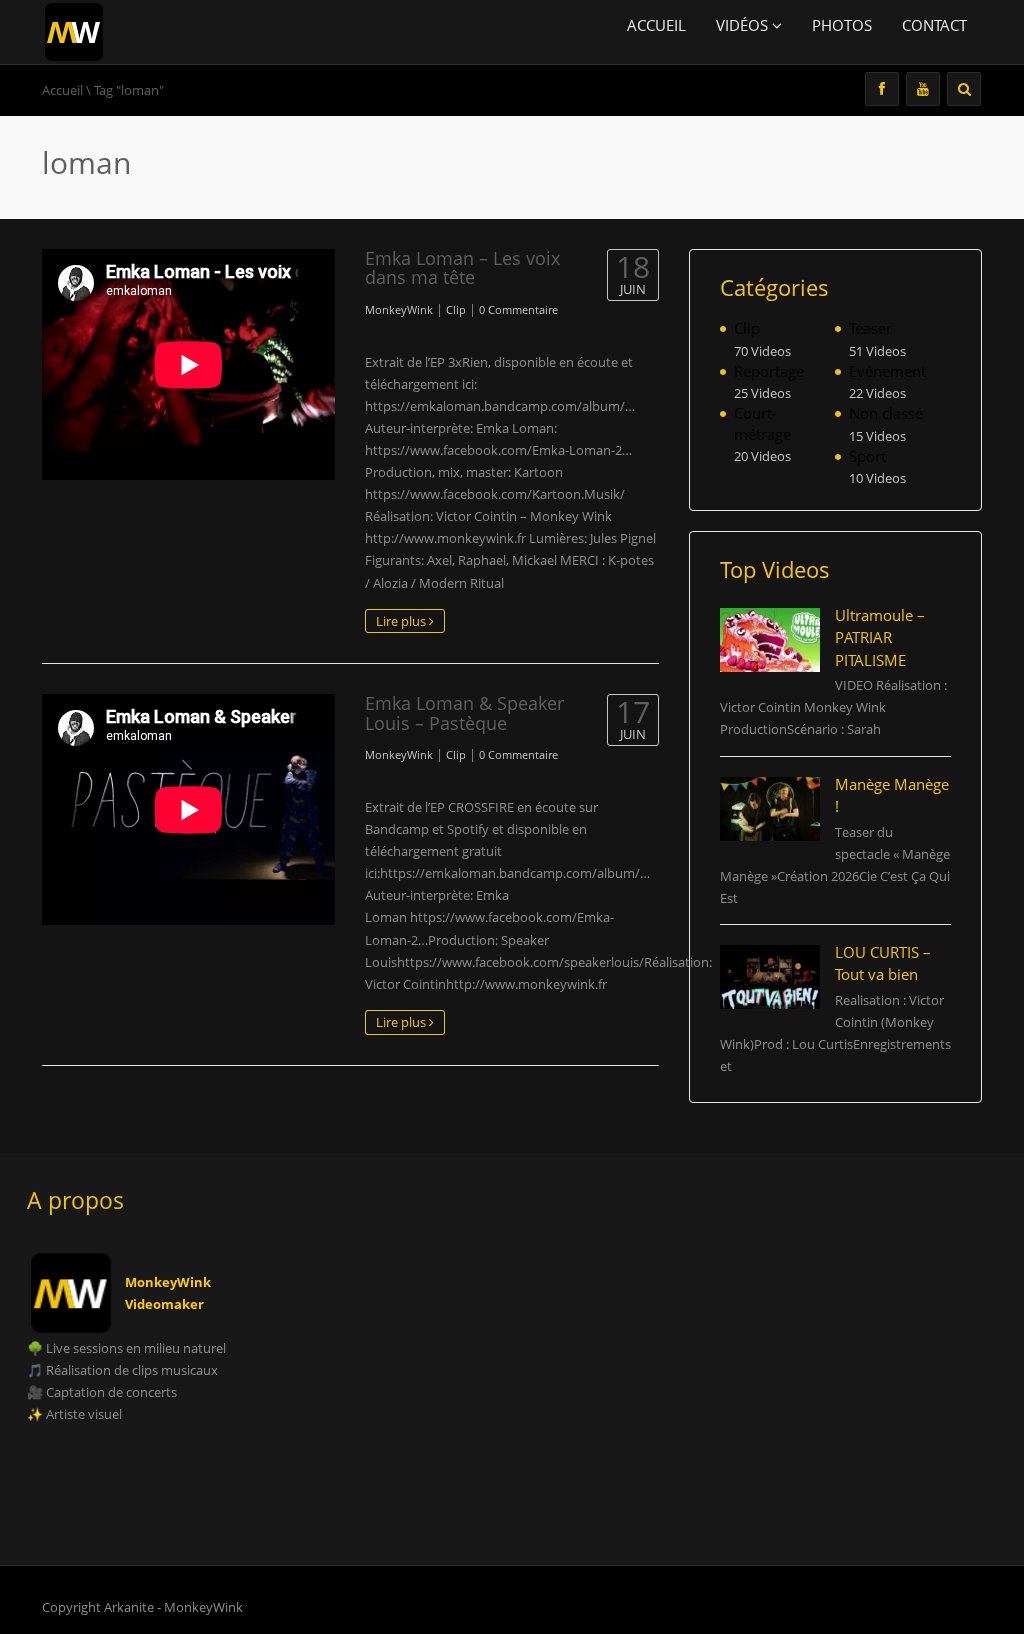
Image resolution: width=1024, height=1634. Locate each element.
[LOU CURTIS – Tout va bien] (770, 977)
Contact (934, 25)
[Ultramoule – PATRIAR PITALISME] (770, 640)
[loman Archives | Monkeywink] (74, 30)
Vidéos (744, 25)
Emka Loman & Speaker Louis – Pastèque (464, 712)
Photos (842, 25)
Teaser (870, 328)
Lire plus (402, 621)
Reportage (769, 371)
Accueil (656, 25)
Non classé (886, 413)
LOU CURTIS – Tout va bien (883, 963)
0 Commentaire (518, 309)
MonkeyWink (399, 309)
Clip (456, 309)
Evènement (887, 371)
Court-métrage (762, 423)
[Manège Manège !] (770, 809)
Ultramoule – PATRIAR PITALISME (880, 637)
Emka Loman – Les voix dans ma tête (462, 267)
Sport (867, 456)
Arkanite (129, 1607)
